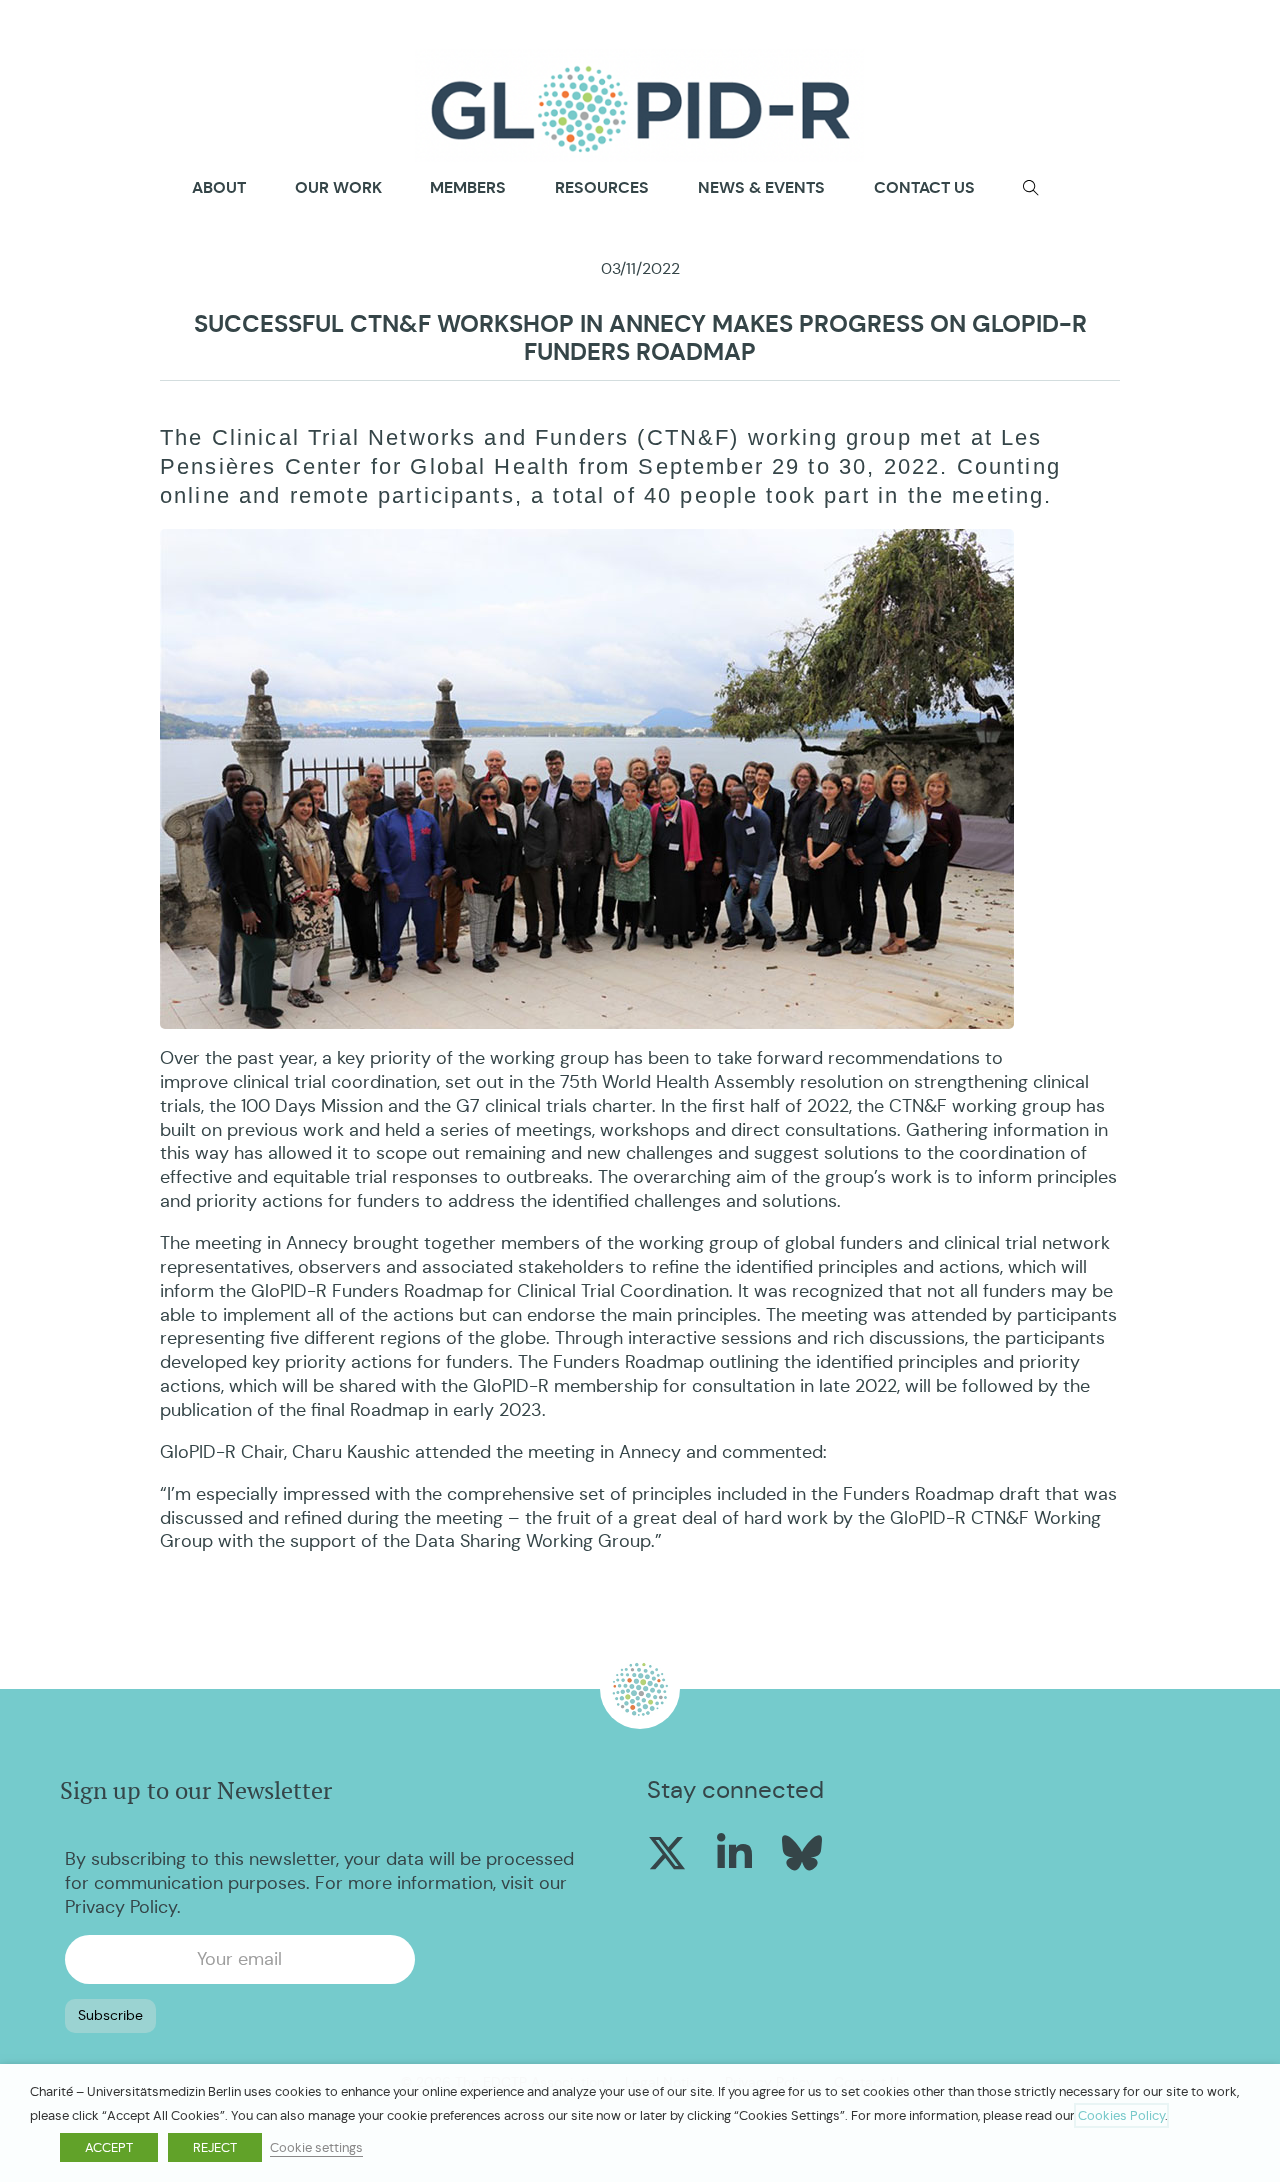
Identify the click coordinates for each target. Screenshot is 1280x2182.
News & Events (761, 187)
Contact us (924, 187)
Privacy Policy (121, 1907)
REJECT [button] (215, 2147)
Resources (602, 187)
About (219, 188)
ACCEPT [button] (109, 2147)
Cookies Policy (1121, 2115)
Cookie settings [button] (316, 2147)
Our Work (338, 187)
